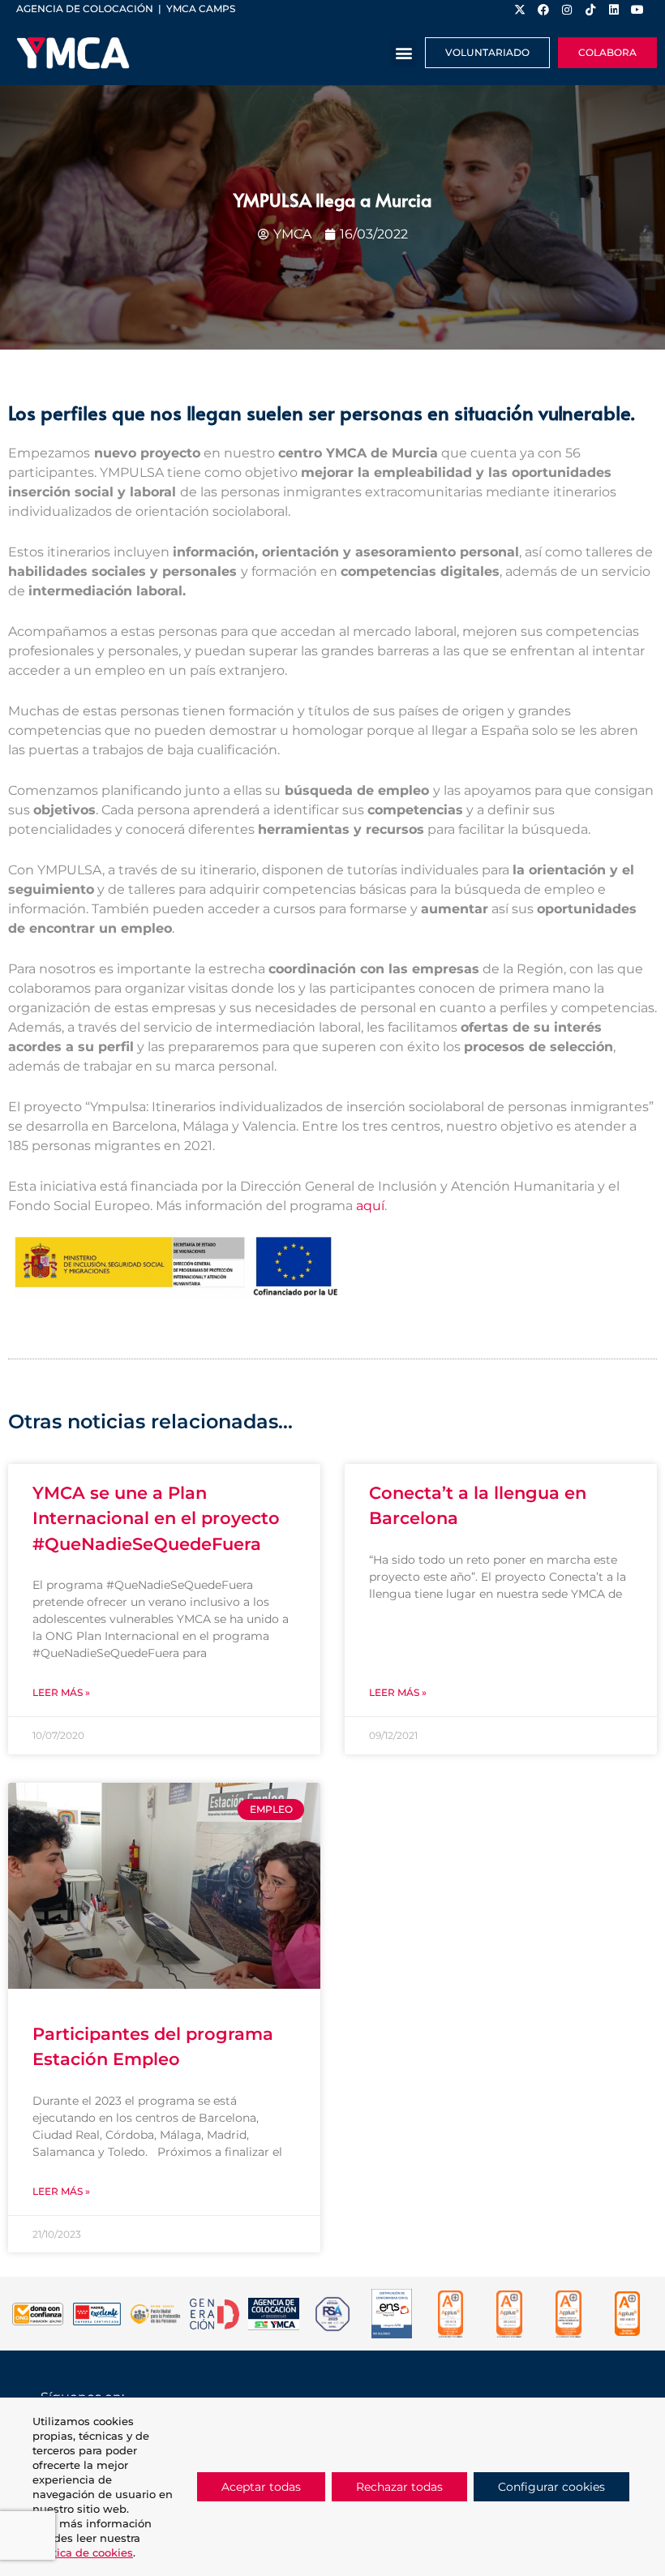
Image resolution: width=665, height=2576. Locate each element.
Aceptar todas (261, 2487)
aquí (370, 1206)
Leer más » (61, 1692)
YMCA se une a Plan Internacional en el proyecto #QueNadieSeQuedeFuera (156, 1518)
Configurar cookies (551, 2487)
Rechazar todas (399, 2487)
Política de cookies (83, 2552)
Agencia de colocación (85, 9)
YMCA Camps (201, 9)
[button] (403, 53)
